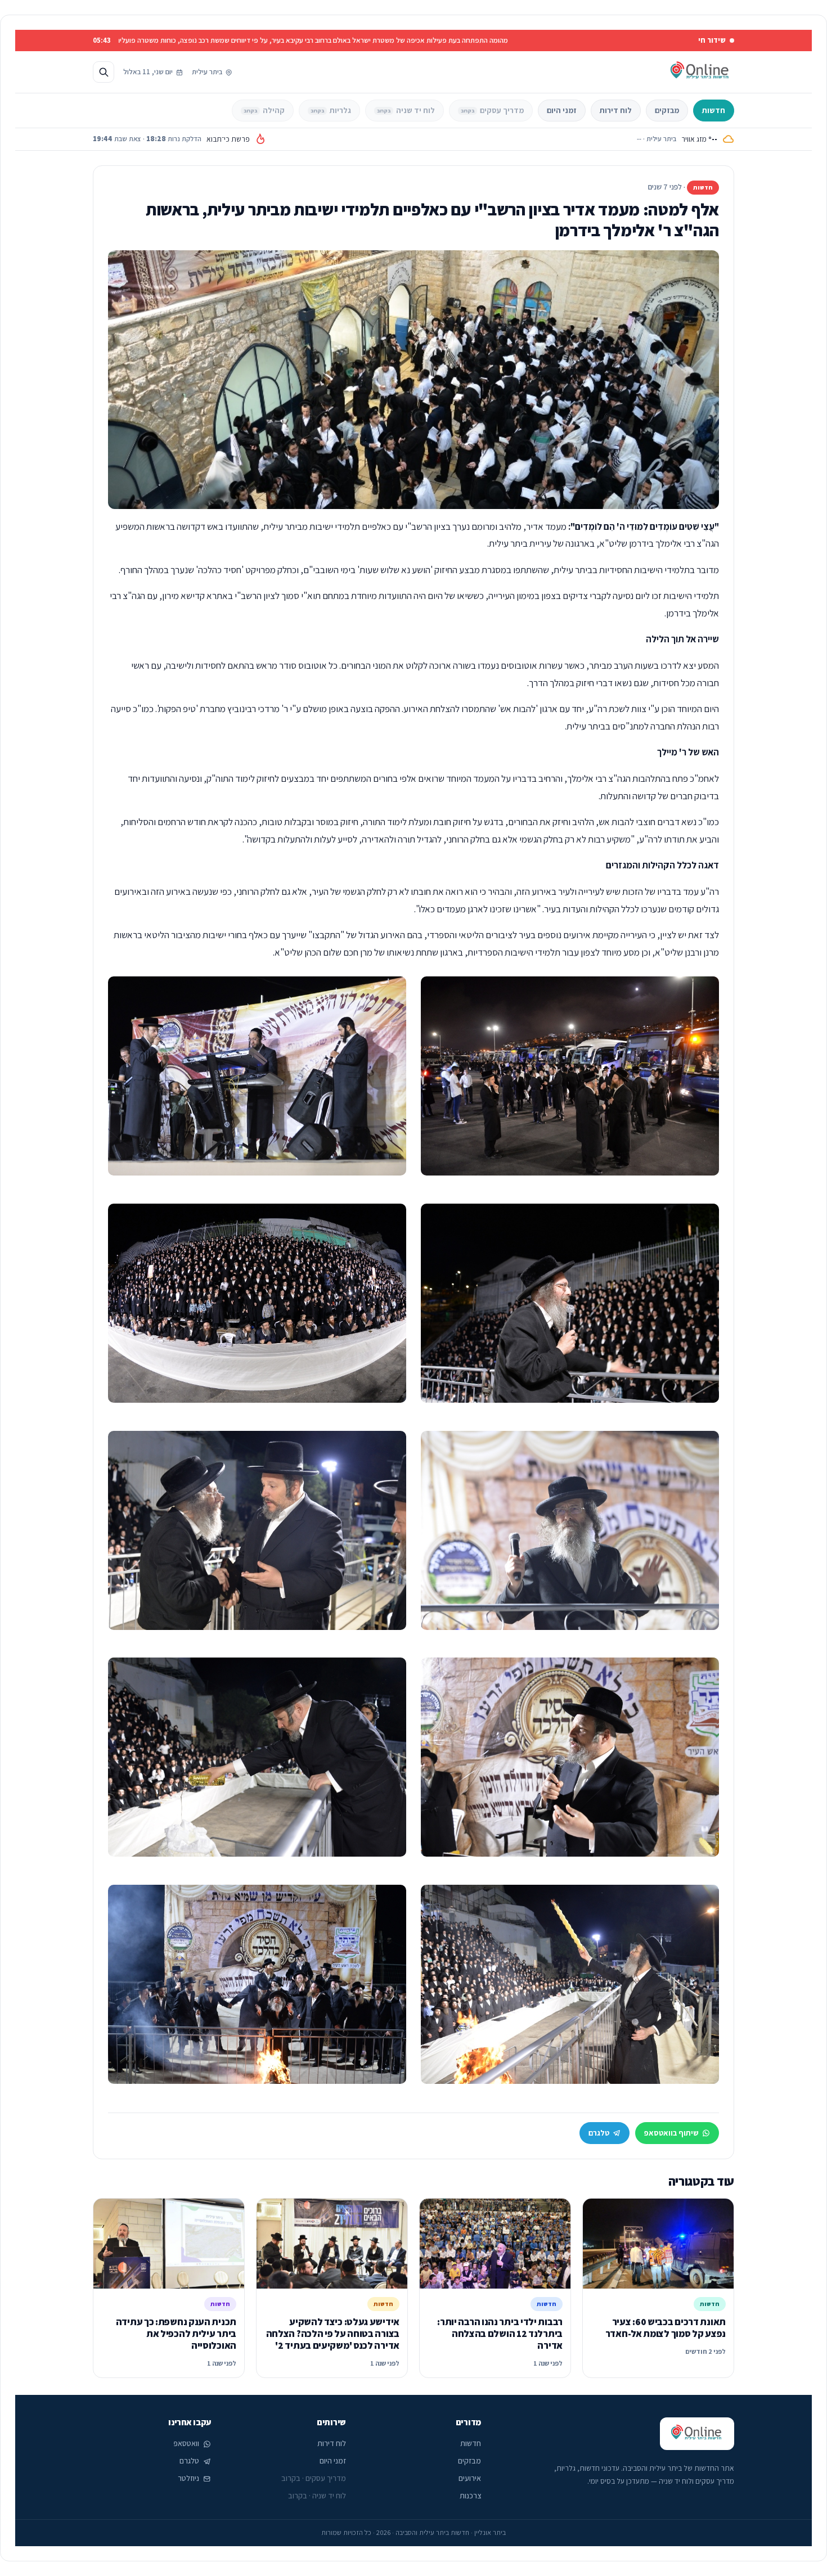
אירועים (470, 2478)
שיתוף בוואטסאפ (671, 2133)
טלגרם (599, 2133)
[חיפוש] (104, 72)
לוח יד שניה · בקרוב (317, 2496)
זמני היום (562, 110)
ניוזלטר (188, 2478)
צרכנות (470, 2496)
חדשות (714, 110)
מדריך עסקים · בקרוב (314, 2478)
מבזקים (667, 110)
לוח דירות (616, 110)
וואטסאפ (186, 2443)
